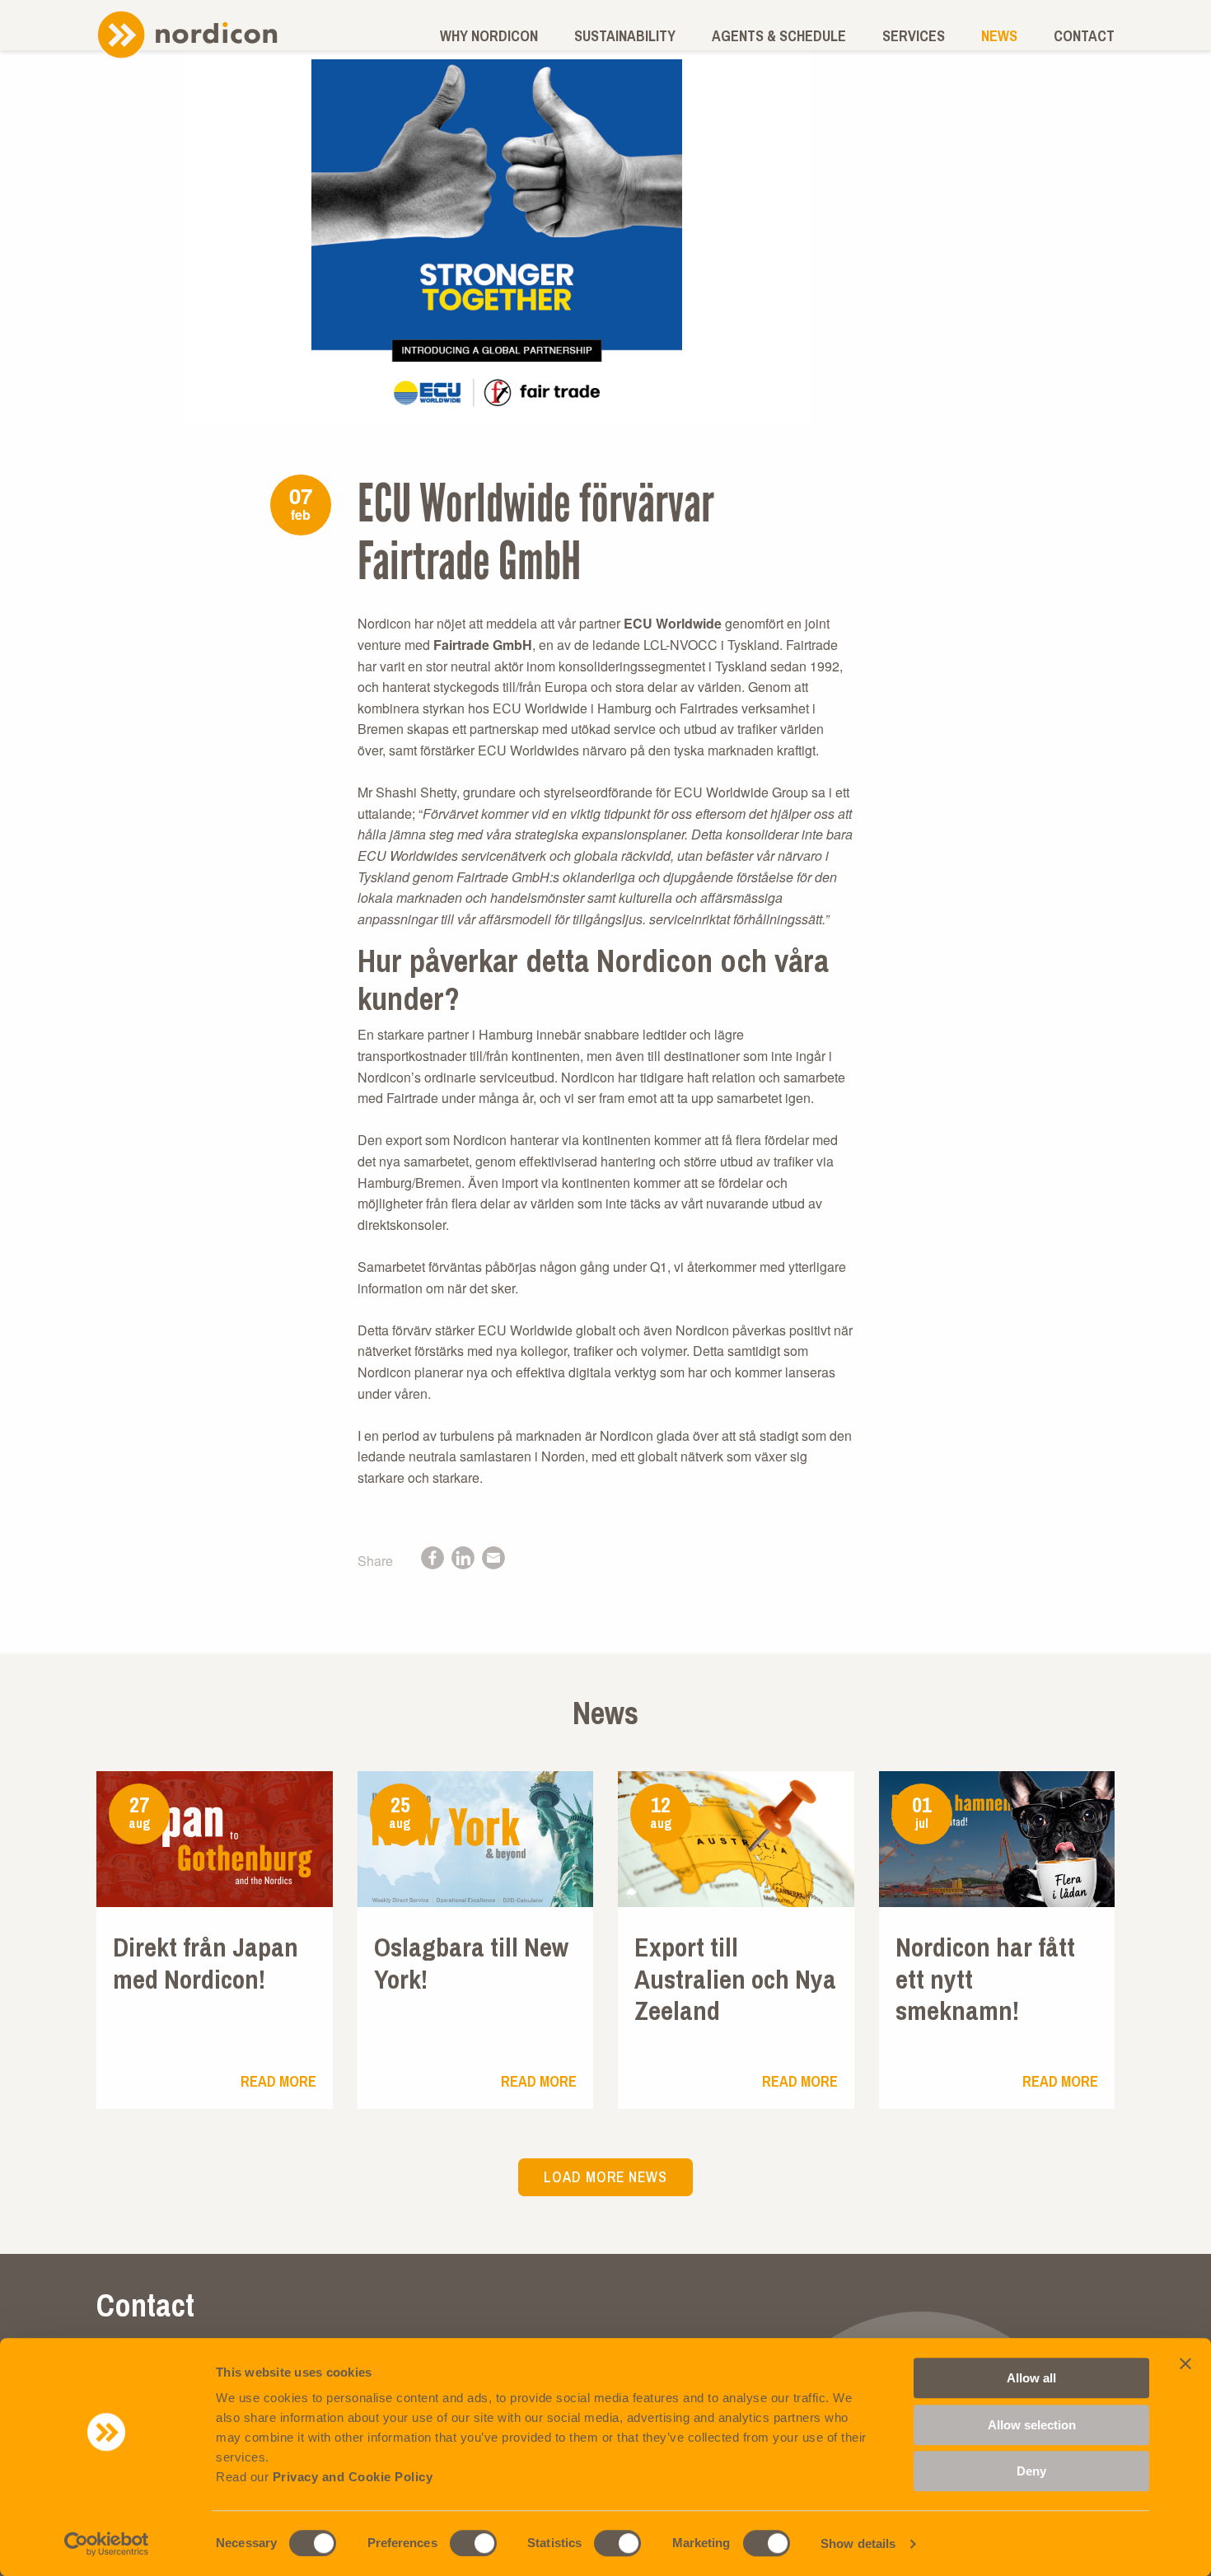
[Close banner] (1185, 2363)
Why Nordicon (489, 36)
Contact (1084, 36)
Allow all (1031, 2378)
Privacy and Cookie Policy (353, 2477)
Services (914, 36)
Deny (1031, 2471)
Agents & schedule (779, 36)
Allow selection (1032, 2425)
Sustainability (625, 36)
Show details (858, 2543)
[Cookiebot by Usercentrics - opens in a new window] (107, 2544)
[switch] (473, 2543)
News (999, 36)
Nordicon (187, 34)
